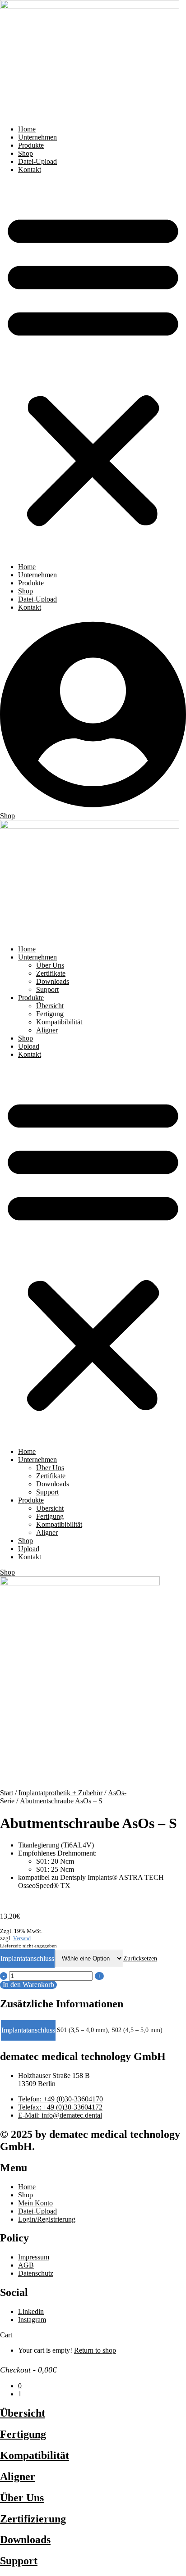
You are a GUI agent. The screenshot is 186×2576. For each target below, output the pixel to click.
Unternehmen (37, 137)
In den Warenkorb (28, 1985)
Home (27, 129)
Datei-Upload (37, 161)
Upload (29, 1046)
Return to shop (95, 2350)
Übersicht (50, 1006)
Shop (26, 153)
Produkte (31, 145)
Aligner (47, 1030)
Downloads (53, 981)
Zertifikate (51, 973)
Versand (22, 1938)
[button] (93, 368)
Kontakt (30, 170)
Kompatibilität (35, 2455)
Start (7, 1793)
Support (47, 989)
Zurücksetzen (140, 1958)
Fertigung (50, 1014)
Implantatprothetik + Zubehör (60, 1793)
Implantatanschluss (27, 1958)
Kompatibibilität (59, 1022)
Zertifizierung (33, 2519)
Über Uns (50, 965)
